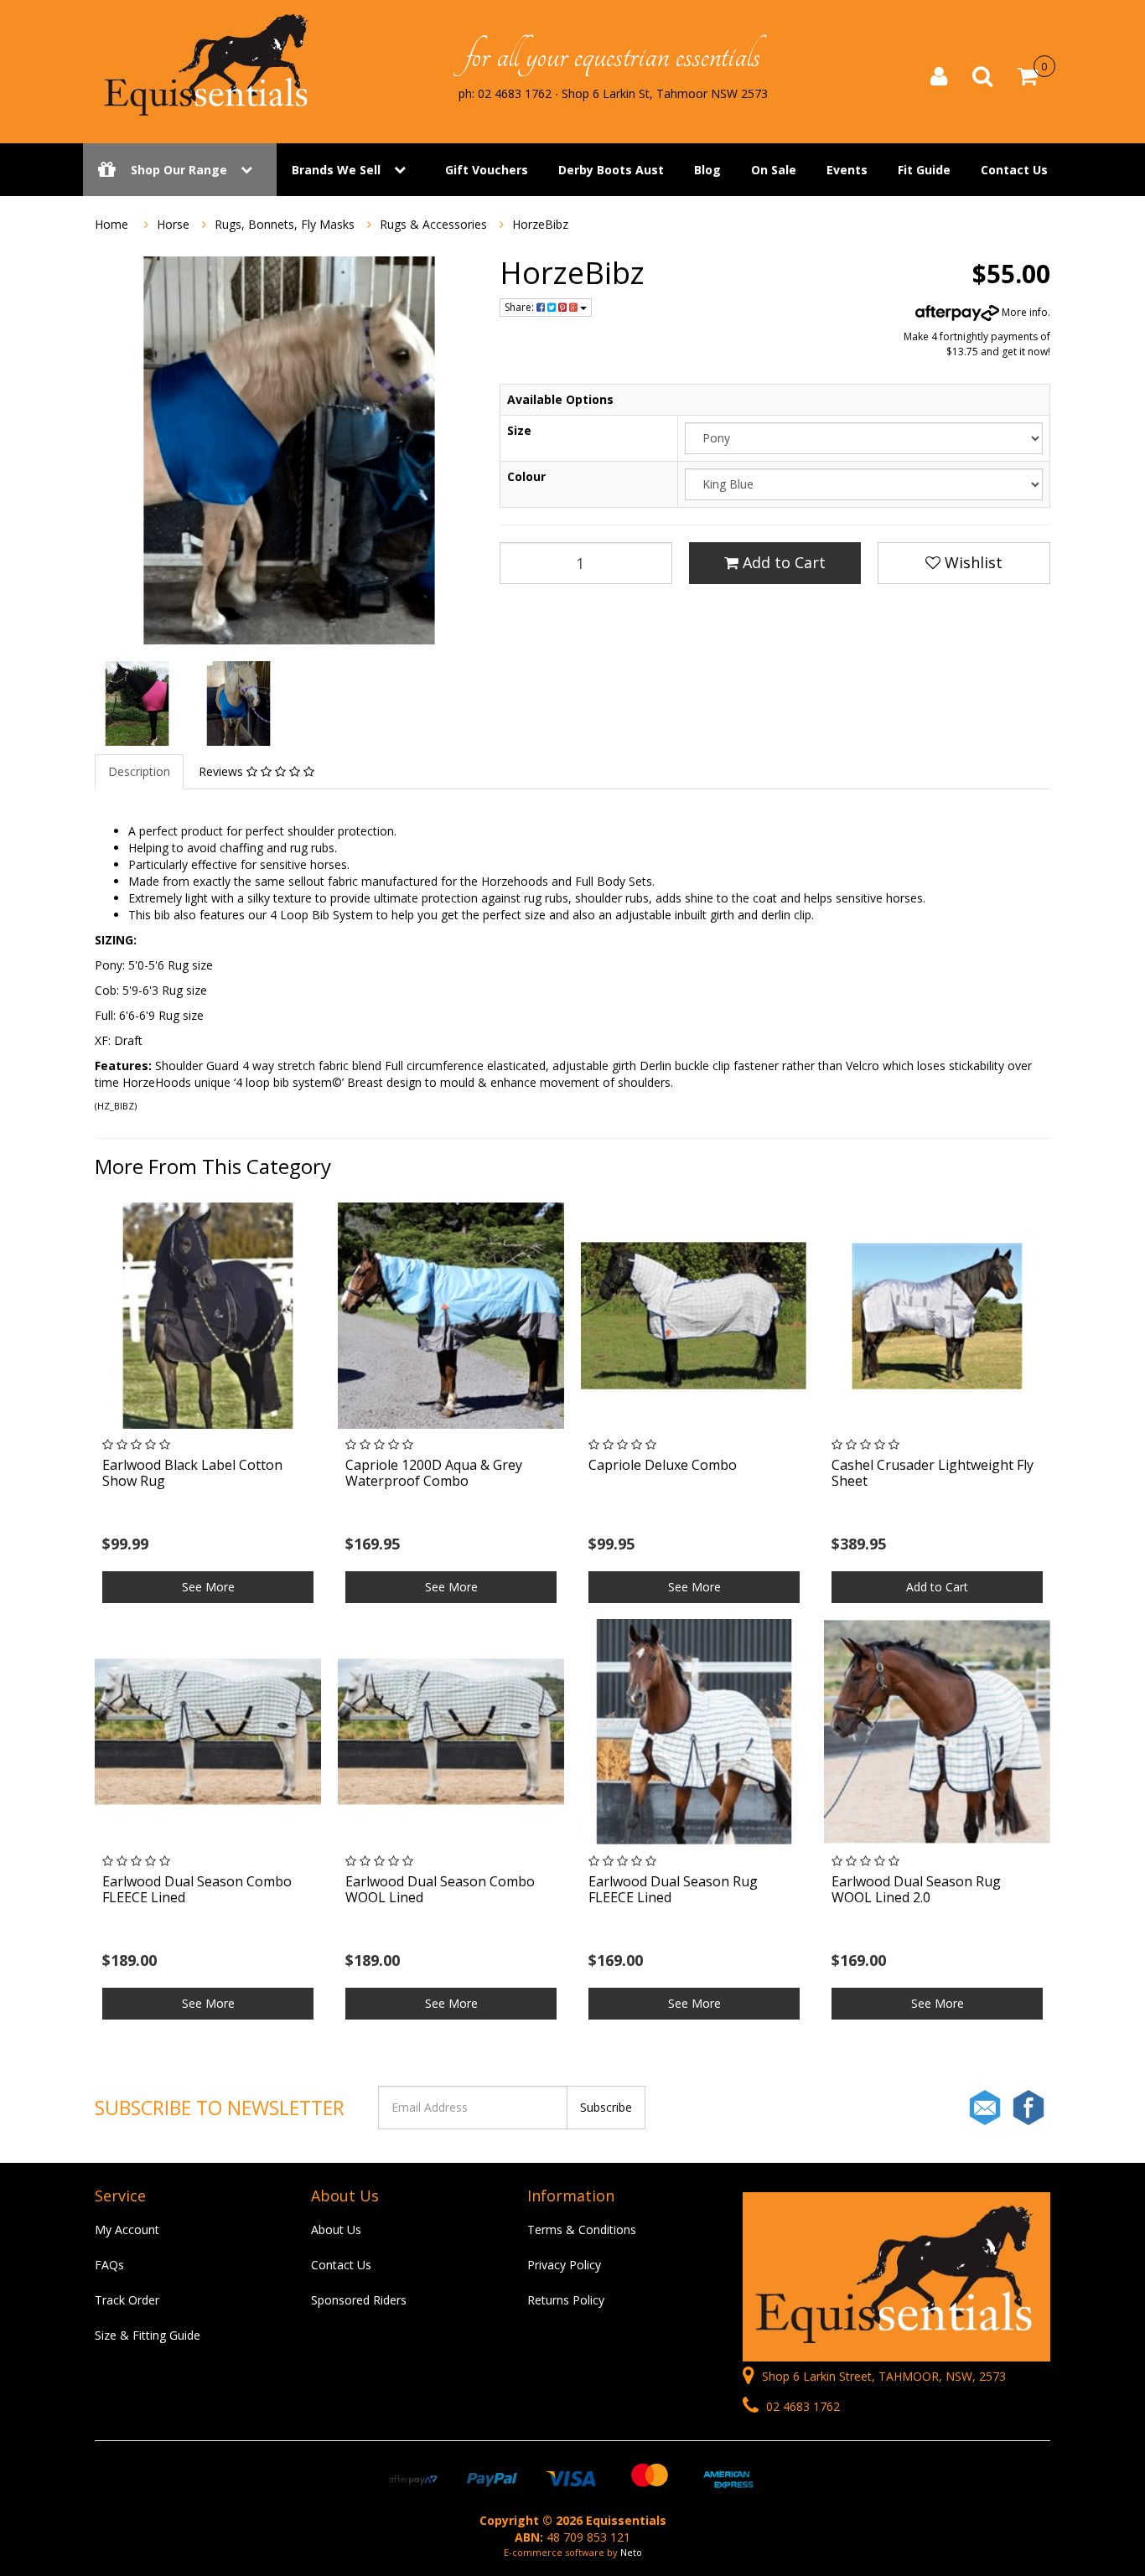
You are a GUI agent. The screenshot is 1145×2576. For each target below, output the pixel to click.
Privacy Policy (564, 2265)
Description (139, 771)
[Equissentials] (208, 65)
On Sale (774, 170)
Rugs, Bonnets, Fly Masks (285, 224)
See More (208, 1587)
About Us (336, 2229)
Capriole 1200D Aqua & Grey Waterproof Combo (434, 1473)
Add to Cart (782, 562)
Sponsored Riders (359, 2300)
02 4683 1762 (801, 2406)
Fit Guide (924, 170)
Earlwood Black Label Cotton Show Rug (192, 1473)
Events (847, 170)
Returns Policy (566, 2300)
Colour (526, 476)
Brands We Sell (336, 170)
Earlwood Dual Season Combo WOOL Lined (440, 1889)
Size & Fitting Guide (148, 2335)
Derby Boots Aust (611, 170)
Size (519, 430)
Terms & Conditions (582, 2229)
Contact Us (1014, 170)
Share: (521, 307)
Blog (707, 170)
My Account (127, 2229)
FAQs (109, 2265)
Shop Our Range (179, 170)
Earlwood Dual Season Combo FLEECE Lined (197, 1889)
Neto (631, 2552)
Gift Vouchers (487, 170)
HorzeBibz (540, 224)
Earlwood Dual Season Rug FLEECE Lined (673, 1889)
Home (111, 224)
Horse (173, 224)
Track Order (127, 2300)
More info (1023, 312)
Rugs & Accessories (433, 224)
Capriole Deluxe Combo (663, 1465)
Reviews (223, 771)
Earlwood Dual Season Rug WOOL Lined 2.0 (916, 1889)
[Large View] (137, 703)
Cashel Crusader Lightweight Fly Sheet (933, 1473)
